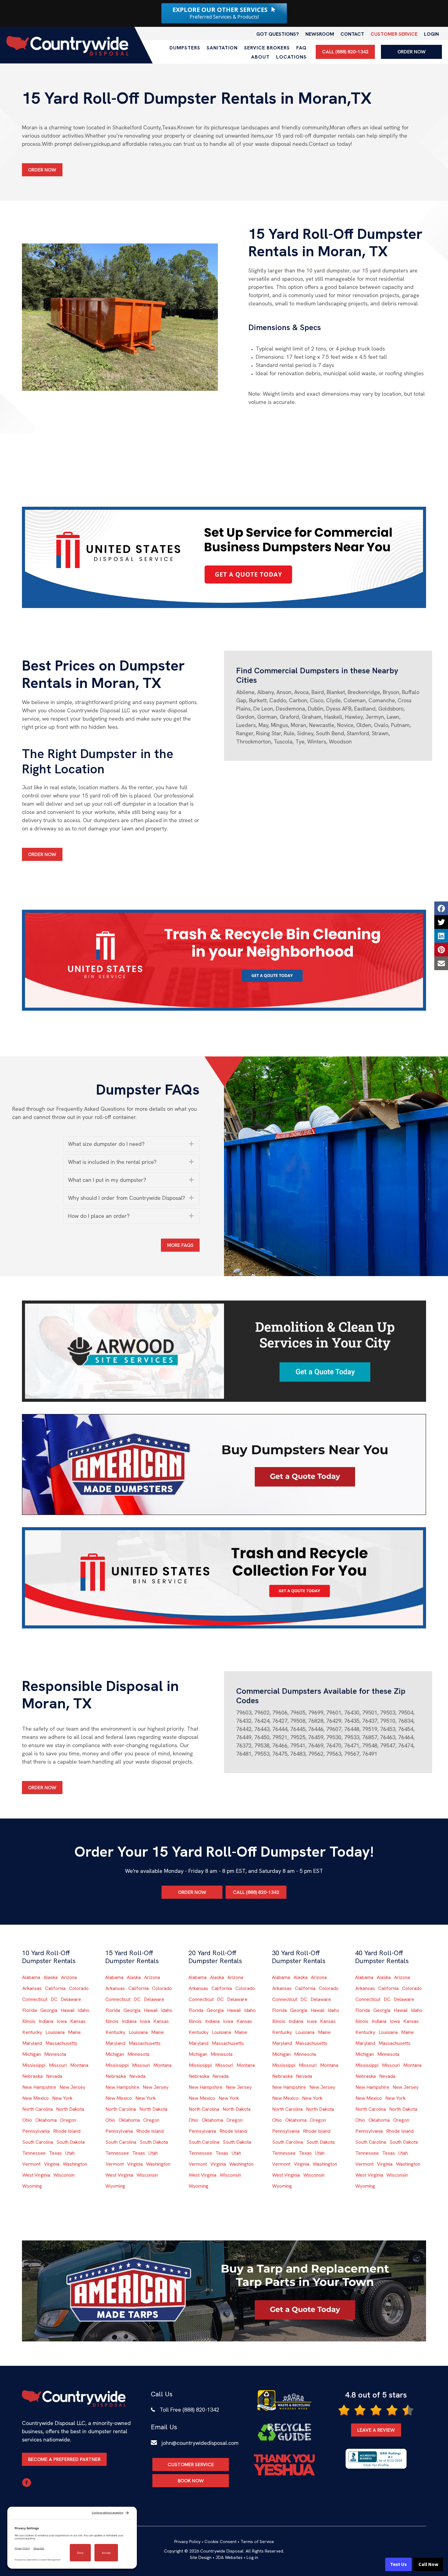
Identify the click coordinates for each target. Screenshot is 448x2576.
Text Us (398, 2564)
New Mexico (36, 2098)
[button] (132, 1144)
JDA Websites (229, 2557)
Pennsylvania (36, 2131)
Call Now (428, 2564)
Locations (291, 57)
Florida (30, 2010)
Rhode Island (67, 2131)
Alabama (31, 1977)
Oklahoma (46, 2120)
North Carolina (37, 2109)
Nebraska (32, 2076)
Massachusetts (61, 2043)
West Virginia (36, 2175)
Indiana (46, 2021)
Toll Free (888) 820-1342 (189, 2410)
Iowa (62, 2021)
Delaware (71, 1999)
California (55, 1988)
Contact (352, 34)
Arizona (69, 1977)
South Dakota (71, 2142)
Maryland (32, 2043)
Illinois (29, 2021)
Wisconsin (64, 2175)
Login (431, 34)
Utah (70, 2153)
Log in (252, 2557)
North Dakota (70, 2109)
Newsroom (320, 34)
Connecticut (35, 1999)
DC (54, 1999)
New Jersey (72, 2087)
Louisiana (55, 2032)
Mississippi (34, 2065)
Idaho (84, 2010)
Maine (74, 2032)
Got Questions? (278, 34)
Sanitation (222, 48)
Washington (75, 2164)
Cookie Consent (220, 2542)
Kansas (78, 2021)
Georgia (49, 2010)
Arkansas (32, 1988)
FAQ (301, 48)
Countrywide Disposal (222, 2551)
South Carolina (38, 2142)
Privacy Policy (187, 2542)
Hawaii (68, 2010)
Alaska (51, 1977)
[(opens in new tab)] (224, 557)
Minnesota (55, 2054)
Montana (79, 2065)
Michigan (32, 2054)
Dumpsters (185, 48)
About (260, 57)
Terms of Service (257, 2542)
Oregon (68, 2120)
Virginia (52, 2164)
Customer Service (394, 34)
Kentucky (32, 2032)
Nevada (54, 2076)
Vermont (31, 2164)
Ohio (27, 2120)
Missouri (58, 2065)
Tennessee (34, 2153)
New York (62, 2098)
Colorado (79, 1988)
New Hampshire (39, 2087)
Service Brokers (267, 48)
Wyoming (32, 2186)
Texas (55, 2153)
